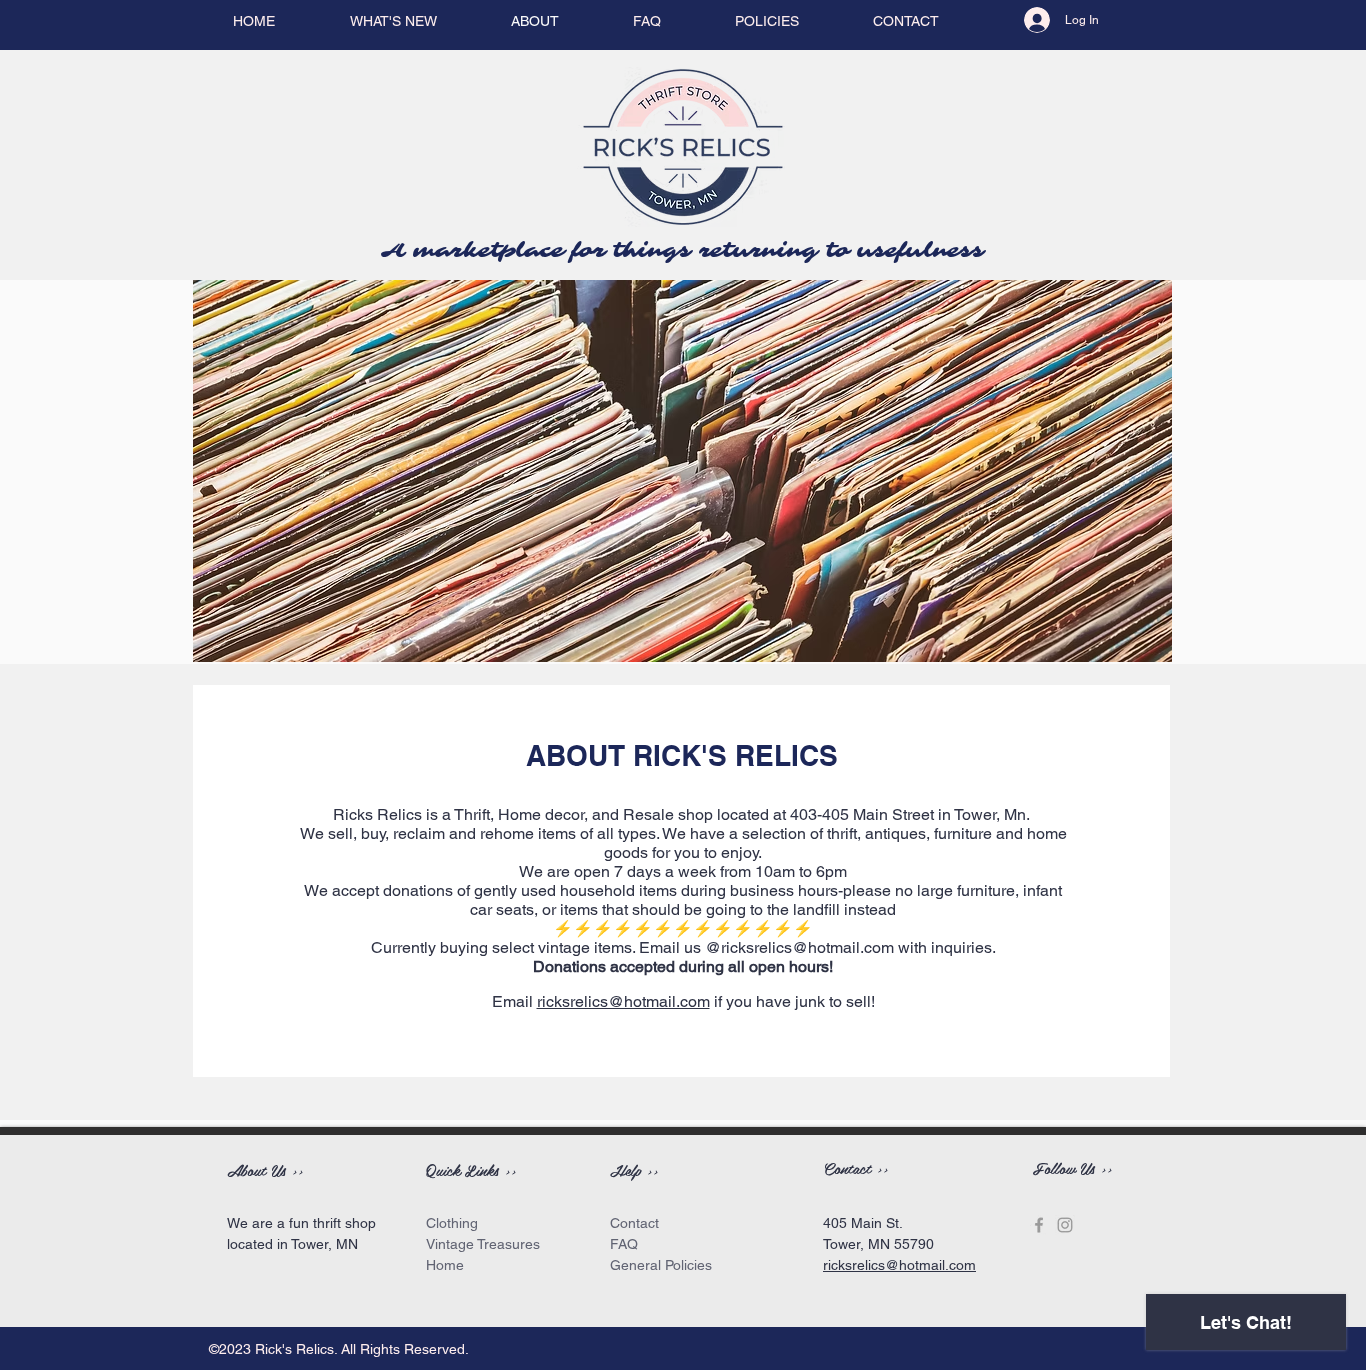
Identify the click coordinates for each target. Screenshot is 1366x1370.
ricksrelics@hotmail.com (807, 947)
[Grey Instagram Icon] (1065, 1225)
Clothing (452, 1223)
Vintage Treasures (483, 1244)
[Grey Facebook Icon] (1039, 1225)
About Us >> (265, 1169)
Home (445, 1265)
